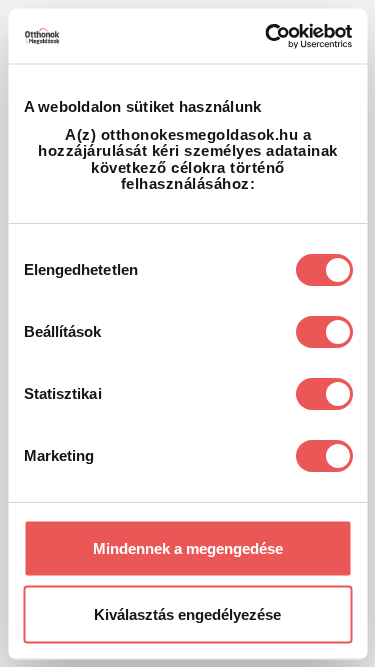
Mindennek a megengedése (188, 548)
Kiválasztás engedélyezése (187, 613)
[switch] (323, 331)
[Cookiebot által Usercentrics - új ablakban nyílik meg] (267, 36)
